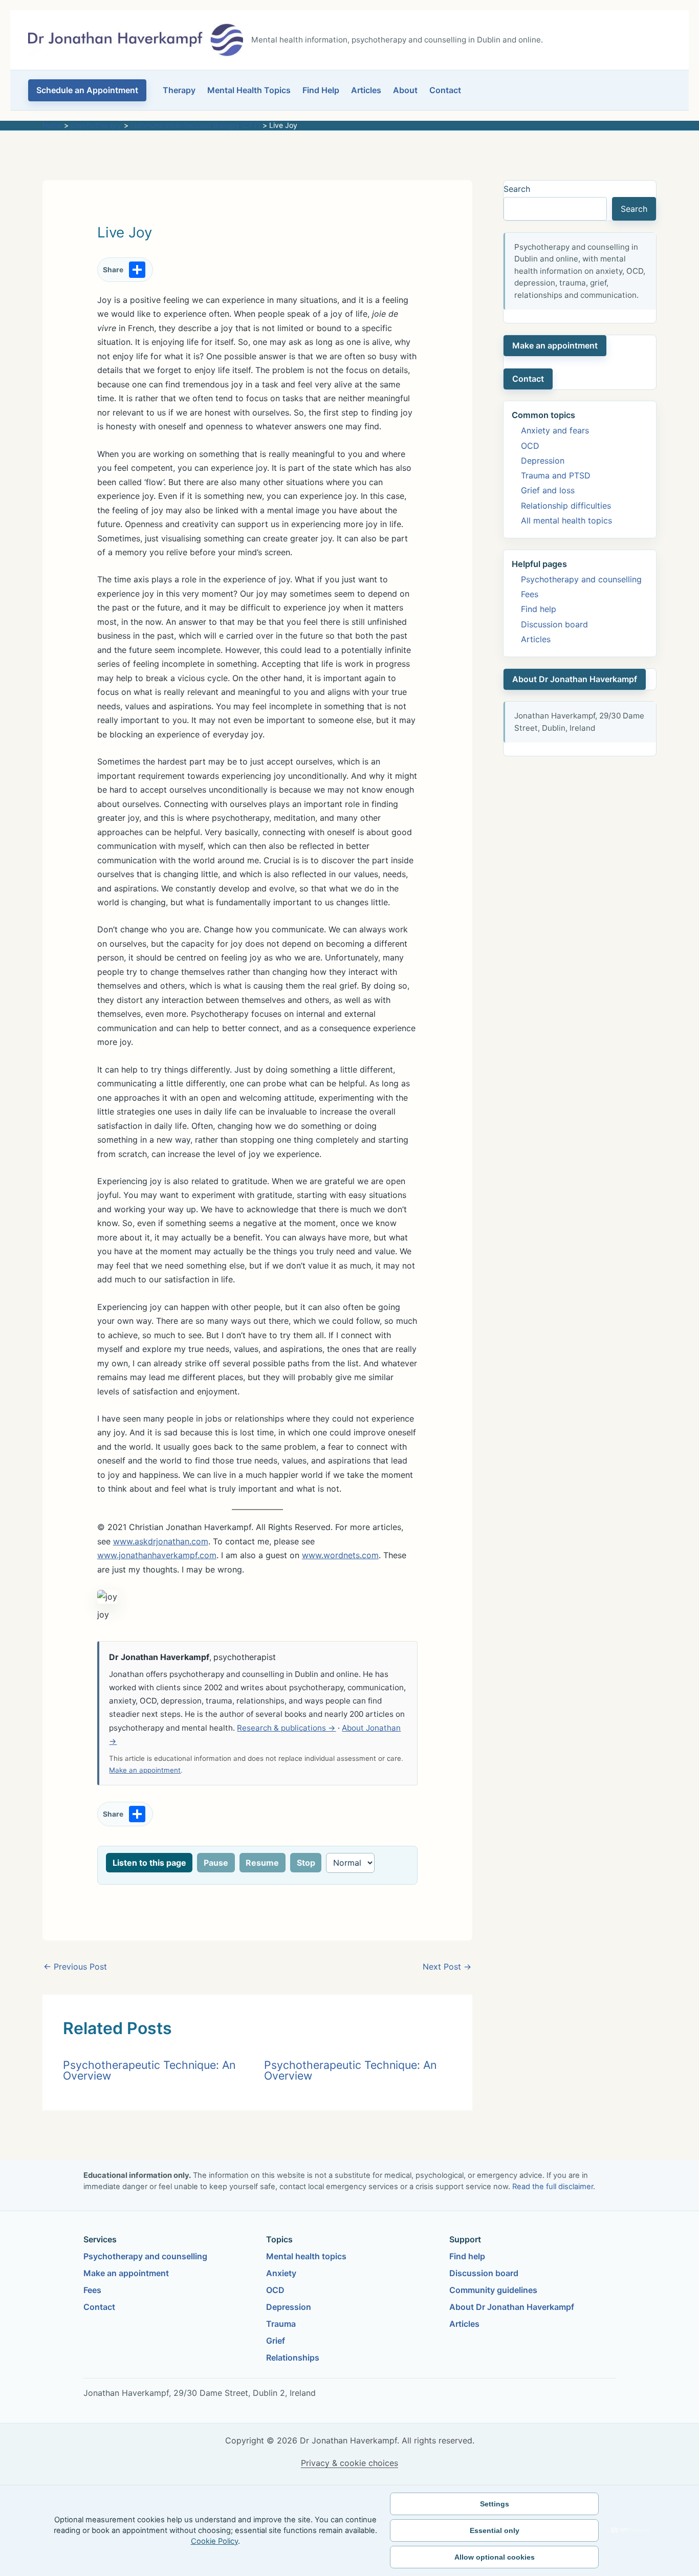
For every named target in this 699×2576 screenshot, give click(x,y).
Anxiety (281, 2273)
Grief (276, 2341)
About (405, 90)
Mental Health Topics (249, 90)
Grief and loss (548, 490)
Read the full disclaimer (553, 2187)
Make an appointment (145, 1770)
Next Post (447, 1967)
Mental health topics (306, 2256)
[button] (87, 90)
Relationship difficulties (566, 506)
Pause (216, 1863)
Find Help (321, 90)
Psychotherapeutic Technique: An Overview (149, 2070)
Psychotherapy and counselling (581, 579)
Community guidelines (493, 2290)
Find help (539, 609)
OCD (530, 446)
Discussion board (554, 624)
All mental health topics (566, 520)
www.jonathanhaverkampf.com (157, 1555)
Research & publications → (286, 1728)
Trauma (281, 2324)
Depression (543, 461)
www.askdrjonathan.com (161, 1541)
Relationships (293, 2357)
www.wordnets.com (340, 1555)
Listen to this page (149, 1863)
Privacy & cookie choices (349, 2463)
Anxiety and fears (555, 430)
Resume (262, 1863)
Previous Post (75, 1967)
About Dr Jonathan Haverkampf (575, 679)
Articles (366, 90)
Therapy (179, 90)
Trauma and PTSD (556, 475)
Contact (445, 90)
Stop (306, 1863)
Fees (530, 594)
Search (517, 189)
